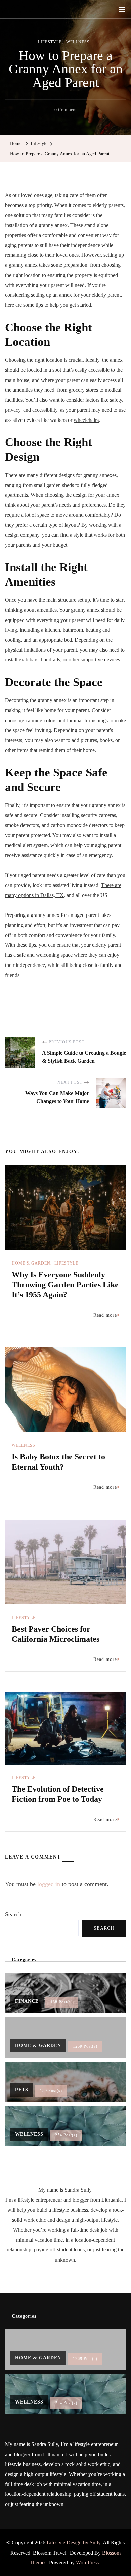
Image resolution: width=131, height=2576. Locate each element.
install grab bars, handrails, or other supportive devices (62, 660)
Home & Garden (31, 1263)
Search (13, 1914)
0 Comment (65, 111)
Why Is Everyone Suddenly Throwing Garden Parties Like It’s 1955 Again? (65, 1285)
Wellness (78, 42)
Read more (105, 1315)
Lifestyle (50, 42)
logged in (49, 1884)
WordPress (87, 2562)
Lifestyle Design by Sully (74, 2543)
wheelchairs (86, 420)
